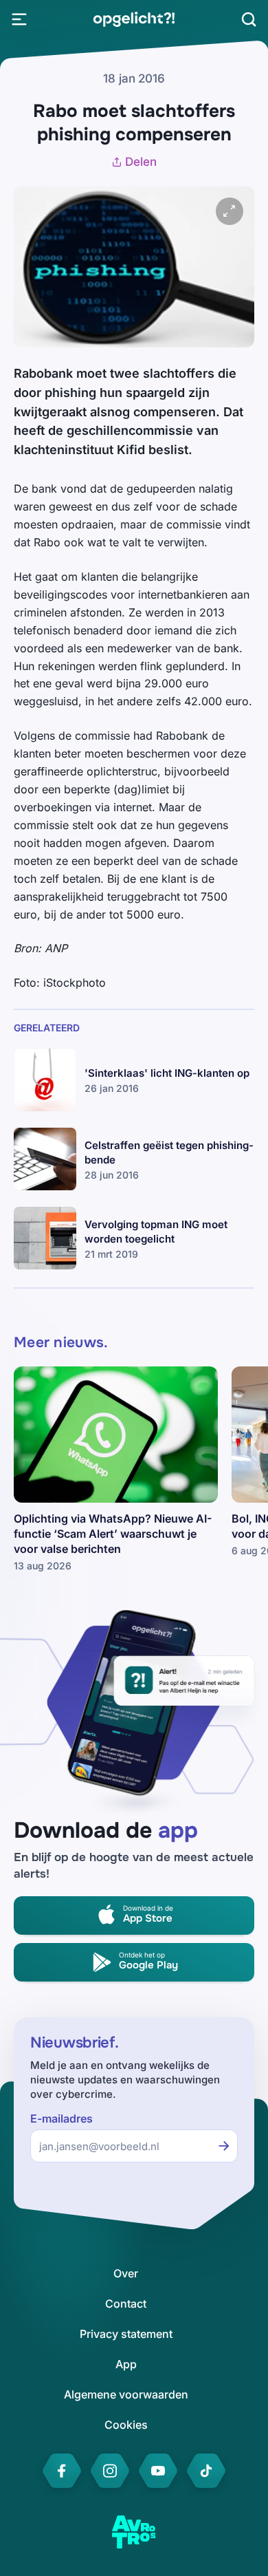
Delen (141, 162)
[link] (134, 19)
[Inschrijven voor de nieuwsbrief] (224, 2146)
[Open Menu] (19, 19)
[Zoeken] (249, 19)
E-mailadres (62, 2119)
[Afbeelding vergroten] (230, 211)
